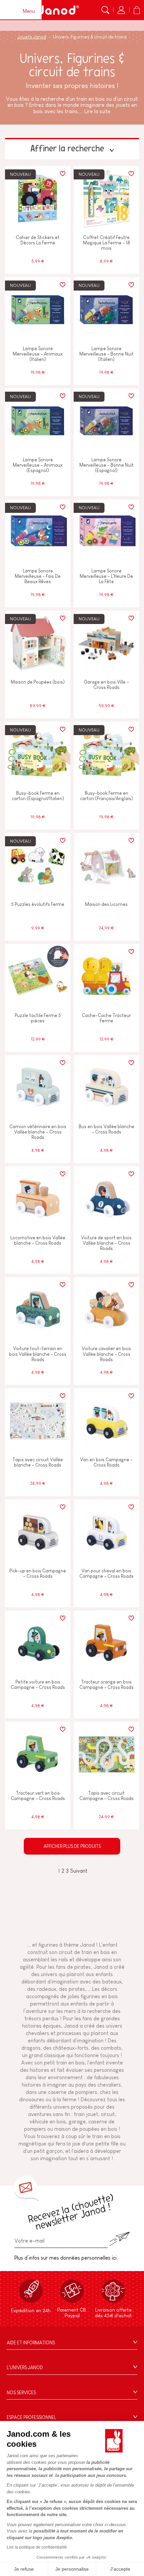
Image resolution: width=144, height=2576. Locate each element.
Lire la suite (97, 111)
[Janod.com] (58, 10)
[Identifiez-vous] (121, 10)
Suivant (79, 1871)
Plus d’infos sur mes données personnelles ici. (66, 2258)
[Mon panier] (137, 10)
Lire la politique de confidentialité (37, 2547)
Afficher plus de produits (72, 1846)
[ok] (120, 2239)
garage (77, 2122)
